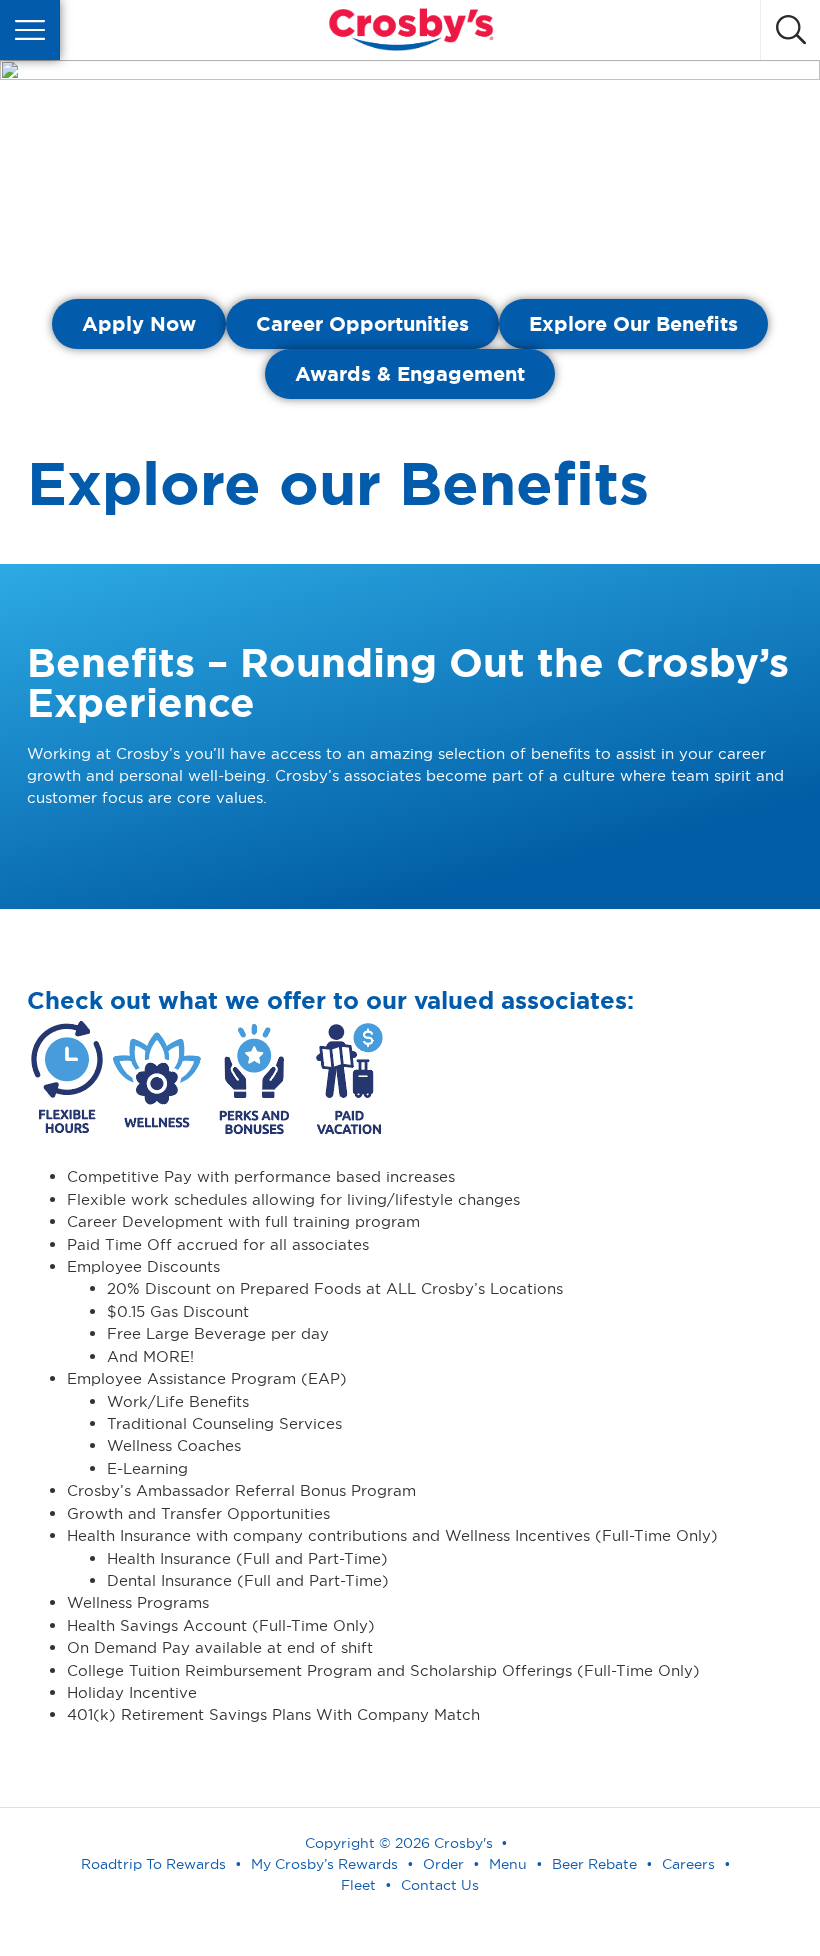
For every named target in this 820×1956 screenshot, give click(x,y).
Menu (508, 1864)
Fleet (358, 1885)
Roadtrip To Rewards (153, 1864)
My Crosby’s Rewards (324, 1864)
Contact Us (440, 1885)
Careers (688, 1864)
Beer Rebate (594, 1864)
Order (443, 1864)
